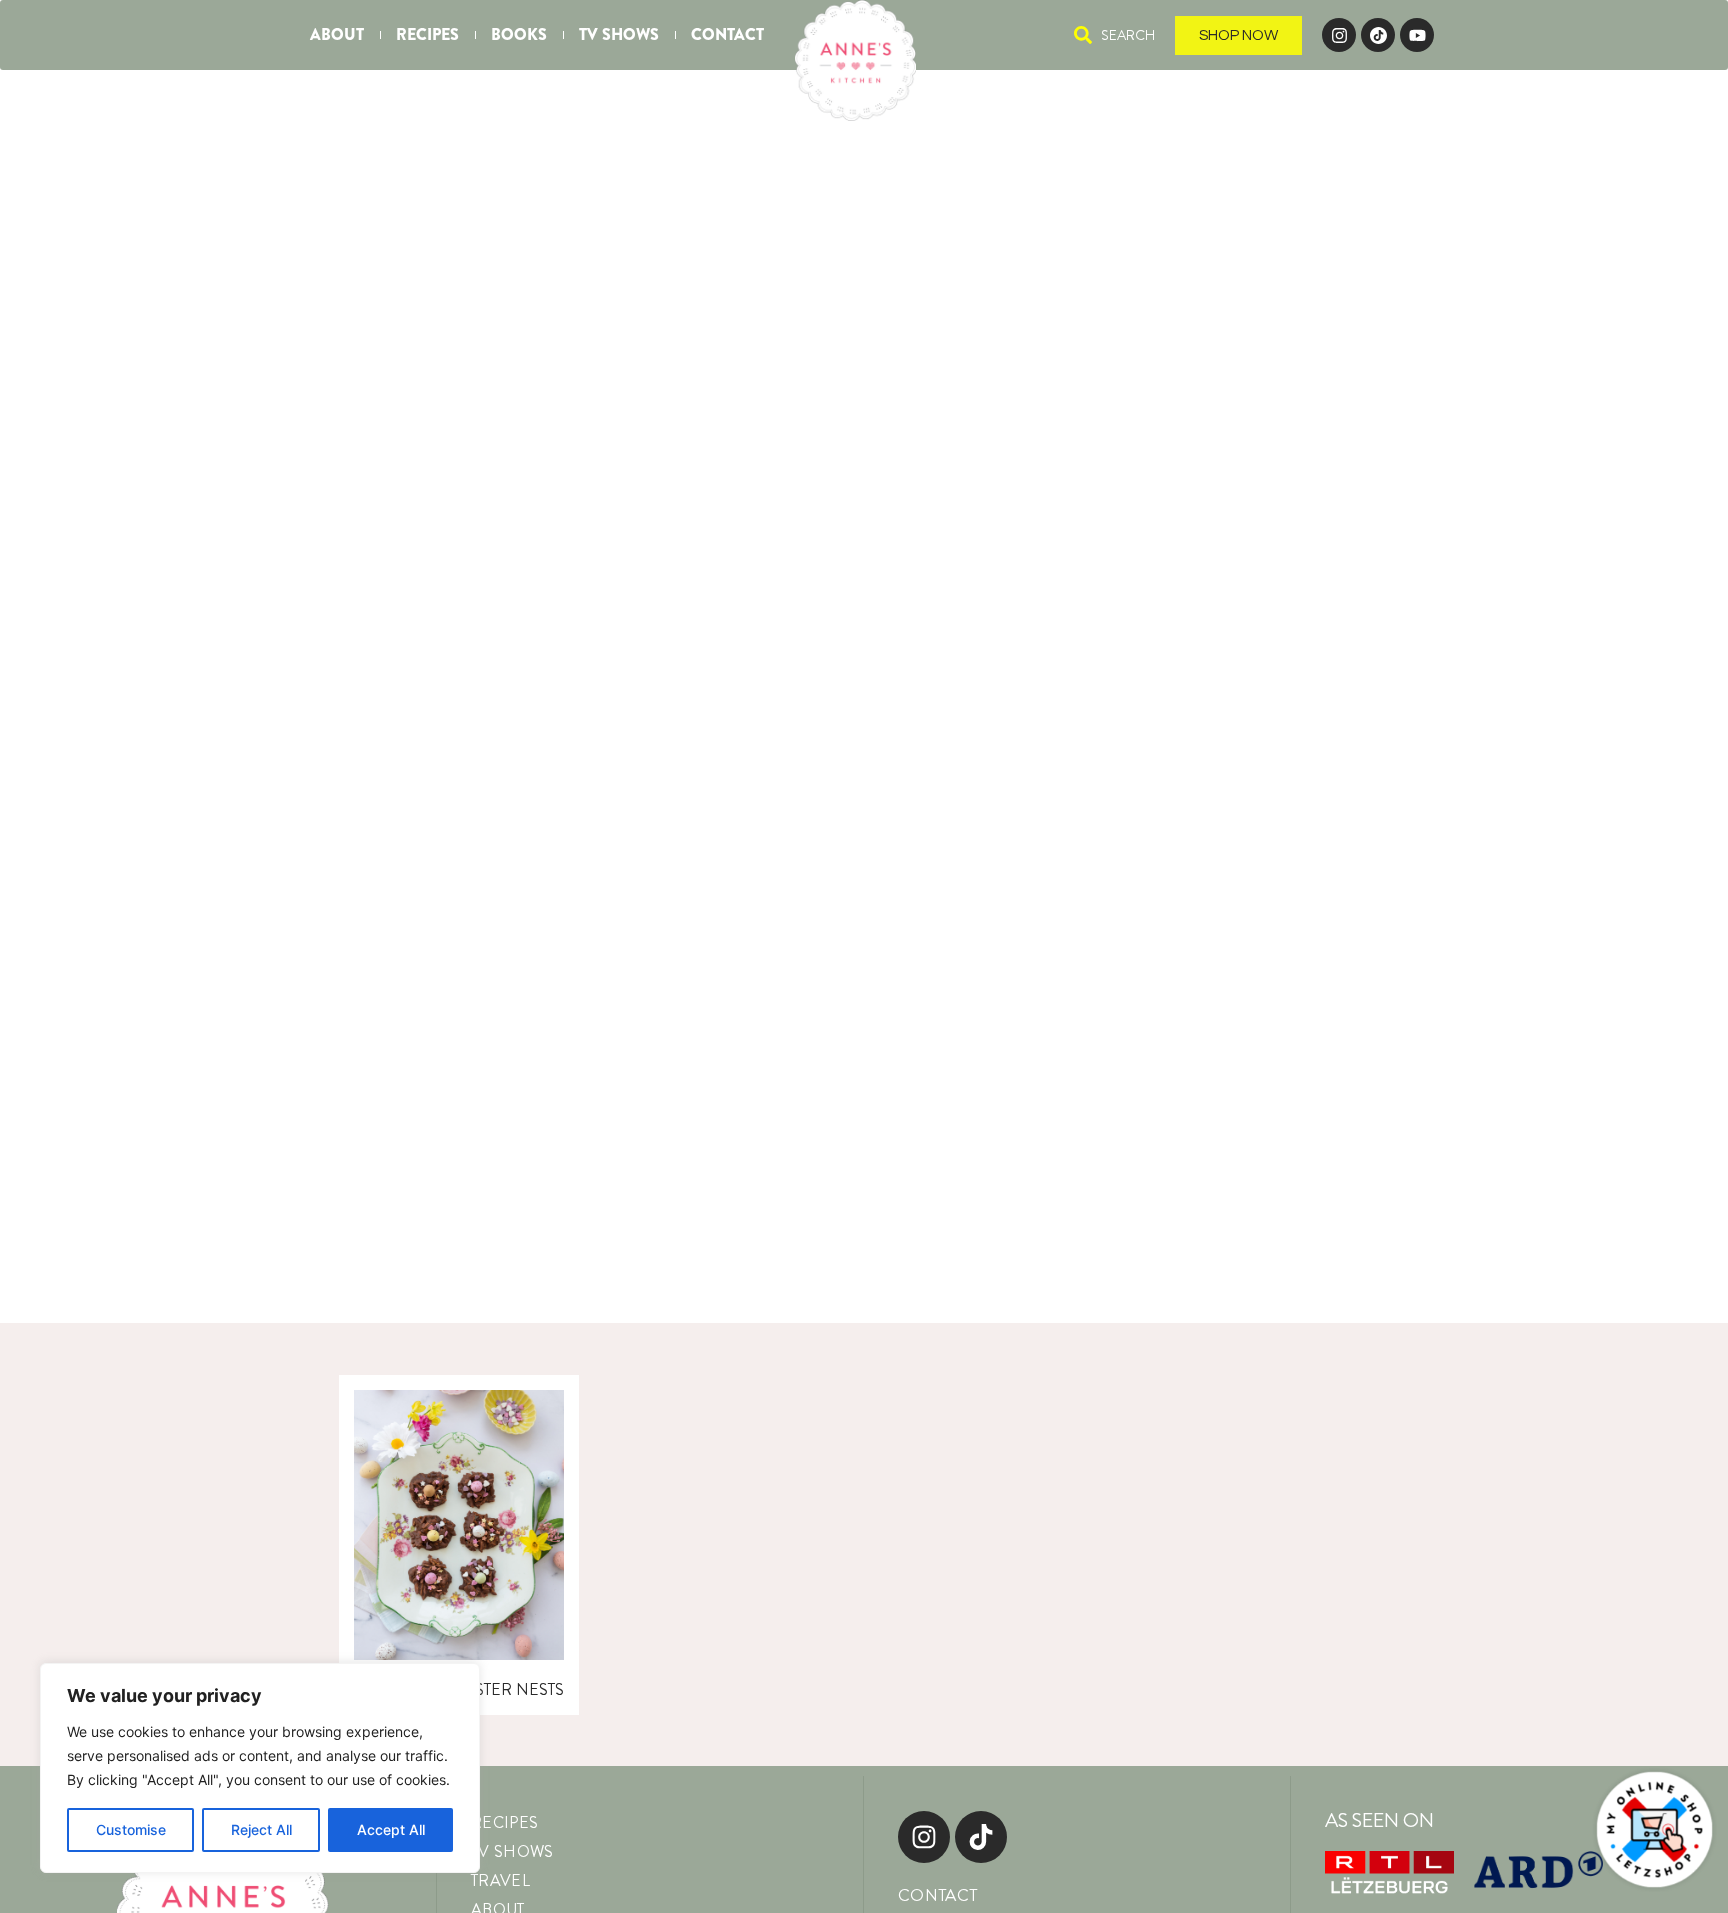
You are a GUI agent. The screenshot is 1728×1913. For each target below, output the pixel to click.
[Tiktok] (981, 1837)
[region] (260, 1768)
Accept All (391, 1829)
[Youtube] (1417, 35)
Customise (131, 1829)
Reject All (261, 1829)
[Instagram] (1339, 35)
